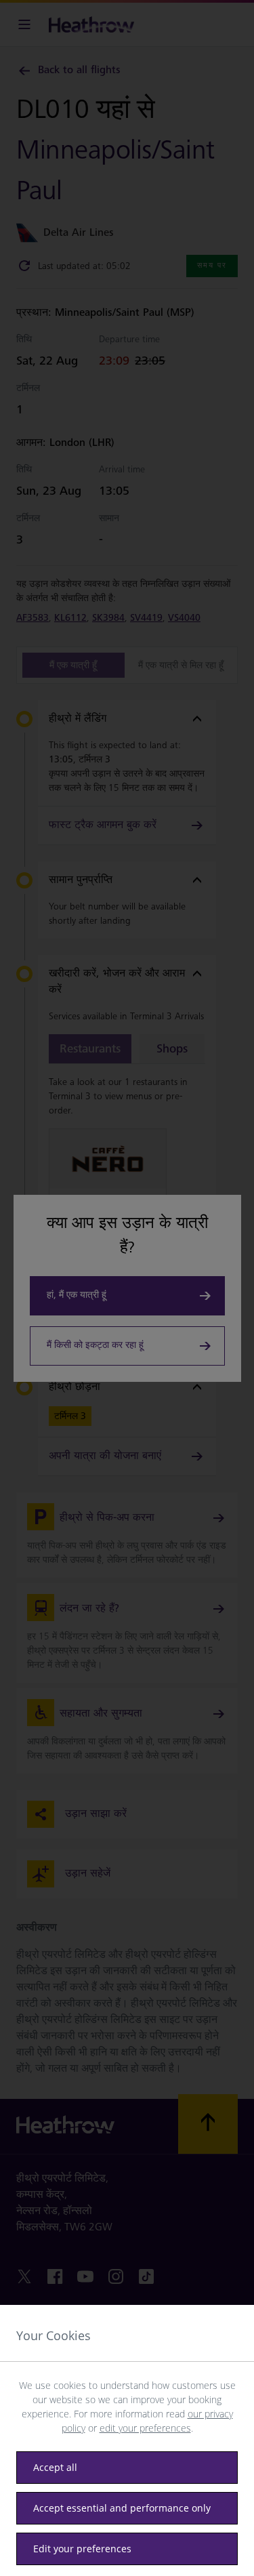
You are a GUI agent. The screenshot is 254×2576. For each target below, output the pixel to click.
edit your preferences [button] (145, 2428)
